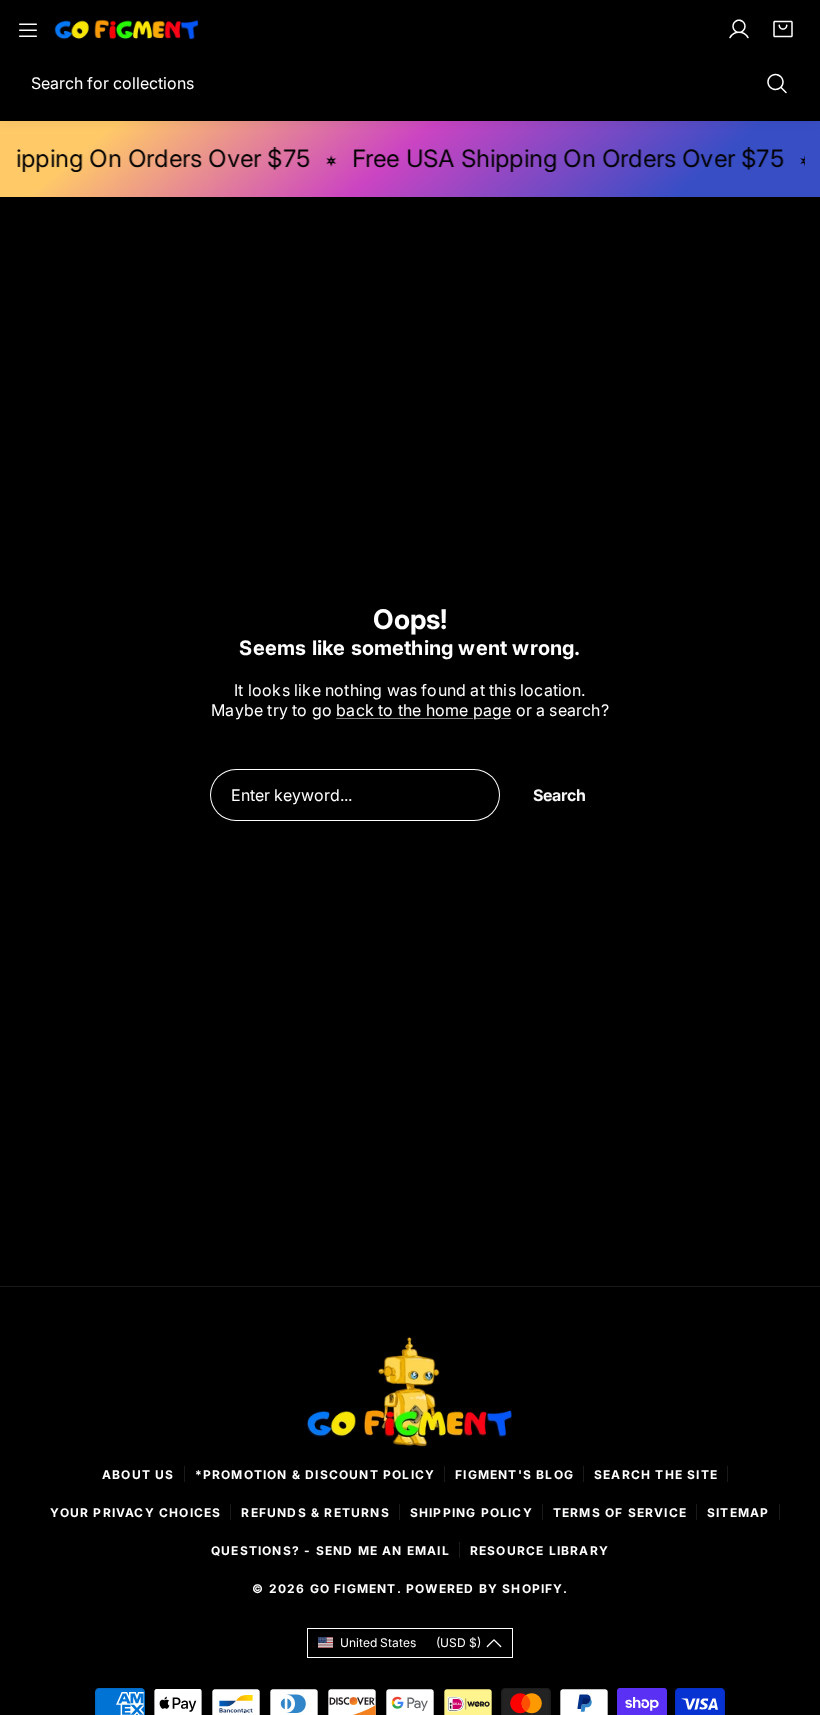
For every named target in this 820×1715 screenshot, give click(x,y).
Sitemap (738, 1512)
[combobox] (410, 83)
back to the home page (423, 710)
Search (559, 795)
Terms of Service (620, 1512)
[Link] (127, 29)
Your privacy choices (135, 1512)
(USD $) (410, 1642)
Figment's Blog (514, 1474)
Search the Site (656, 1474)
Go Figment (353, 1588)
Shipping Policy (471, 1512)
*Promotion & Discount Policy (315, 1474)
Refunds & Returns (315, 1512)
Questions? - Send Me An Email (330, 1550)
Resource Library (539, 1550)
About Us (138, 1474)
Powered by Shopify (484, 1588)
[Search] (777, 83)
